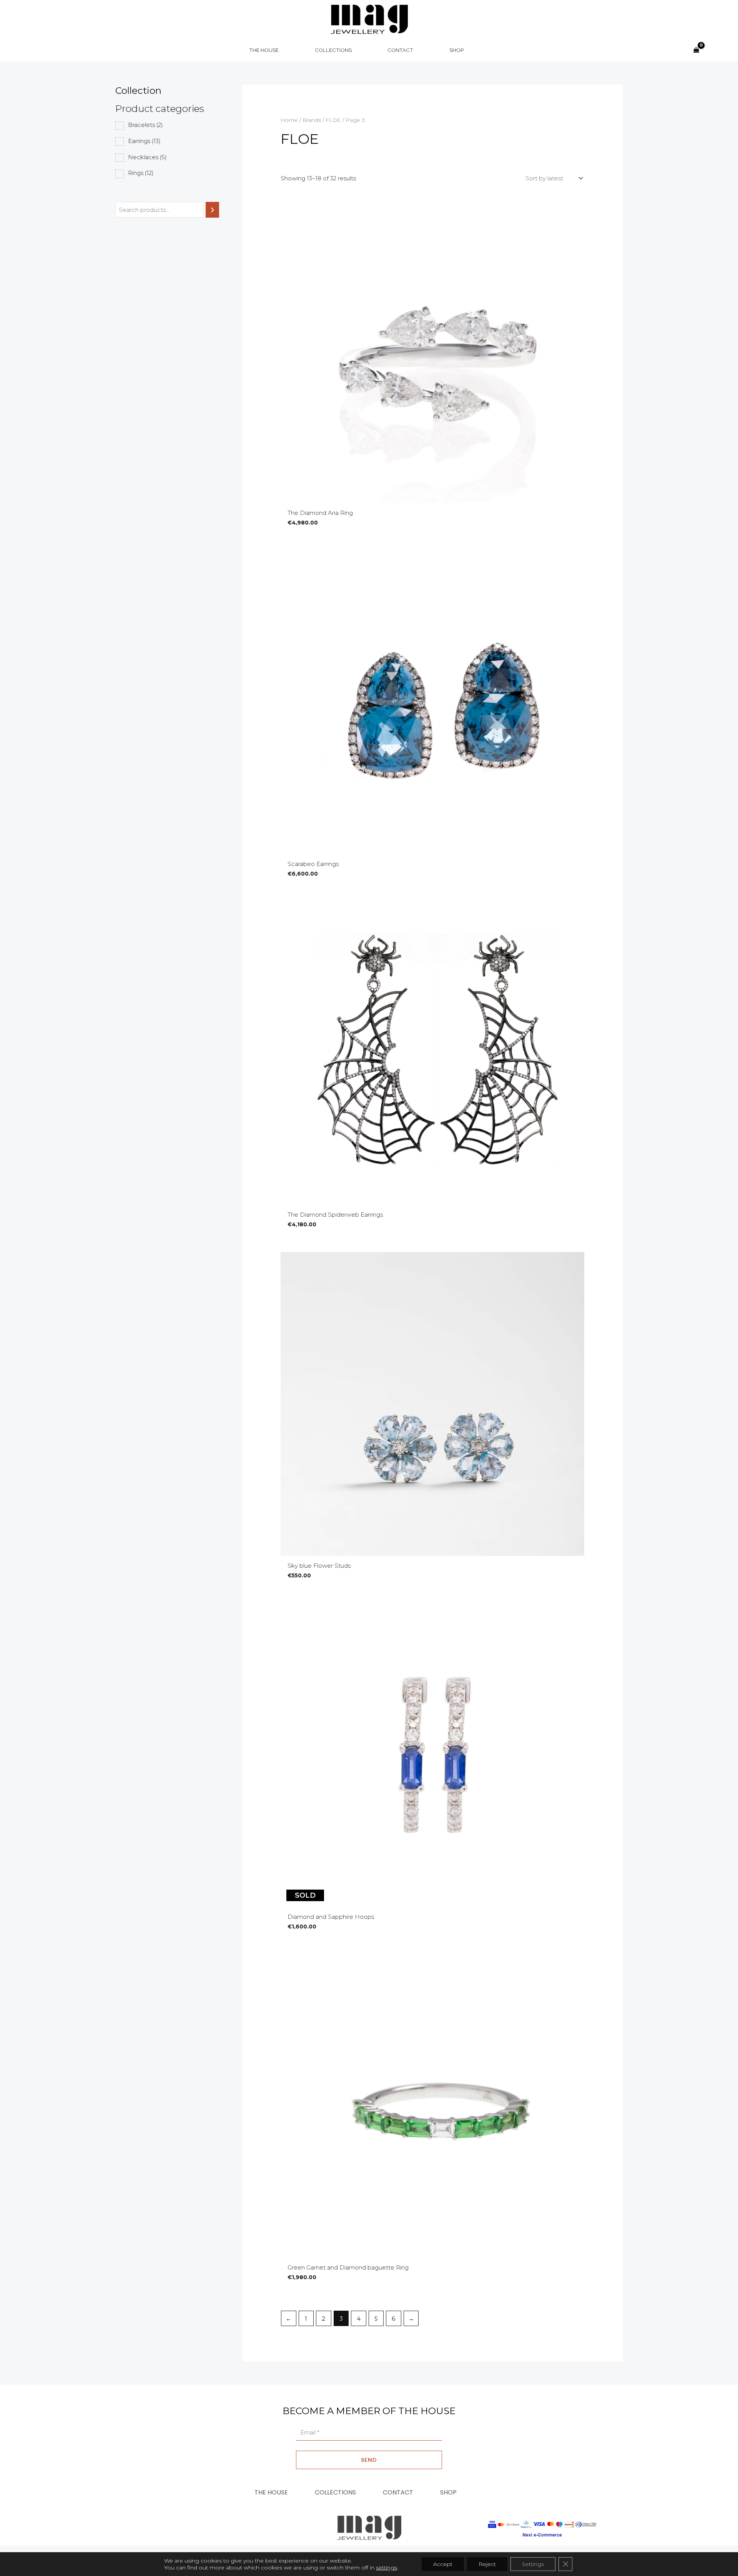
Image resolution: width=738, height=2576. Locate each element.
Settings (533, 2564)
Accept (443, 2564)
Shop (448, 2492)
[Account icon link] (713, 50)
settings (386, 2568)
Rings (141, 173)
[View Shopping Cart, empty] (696, 50)
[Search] (212, 210)
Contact (398, 2492)
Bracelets (145, 125)
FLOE (333, 120)
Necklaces (147, 157)
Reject (487, 2564)
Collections (335, 2492)
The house (271, 2492)
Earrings (144, 141)
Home (289, 120)
